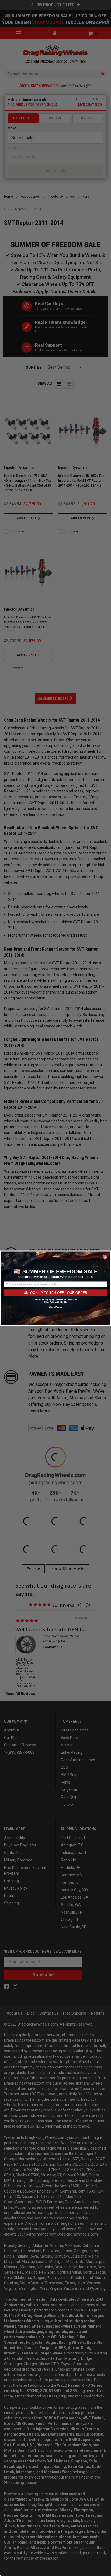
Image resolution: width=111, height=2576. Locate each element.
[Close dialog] (105, 1256)
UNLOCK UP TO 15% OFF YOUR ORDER (55, 1292)
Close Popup (56, 1307)
